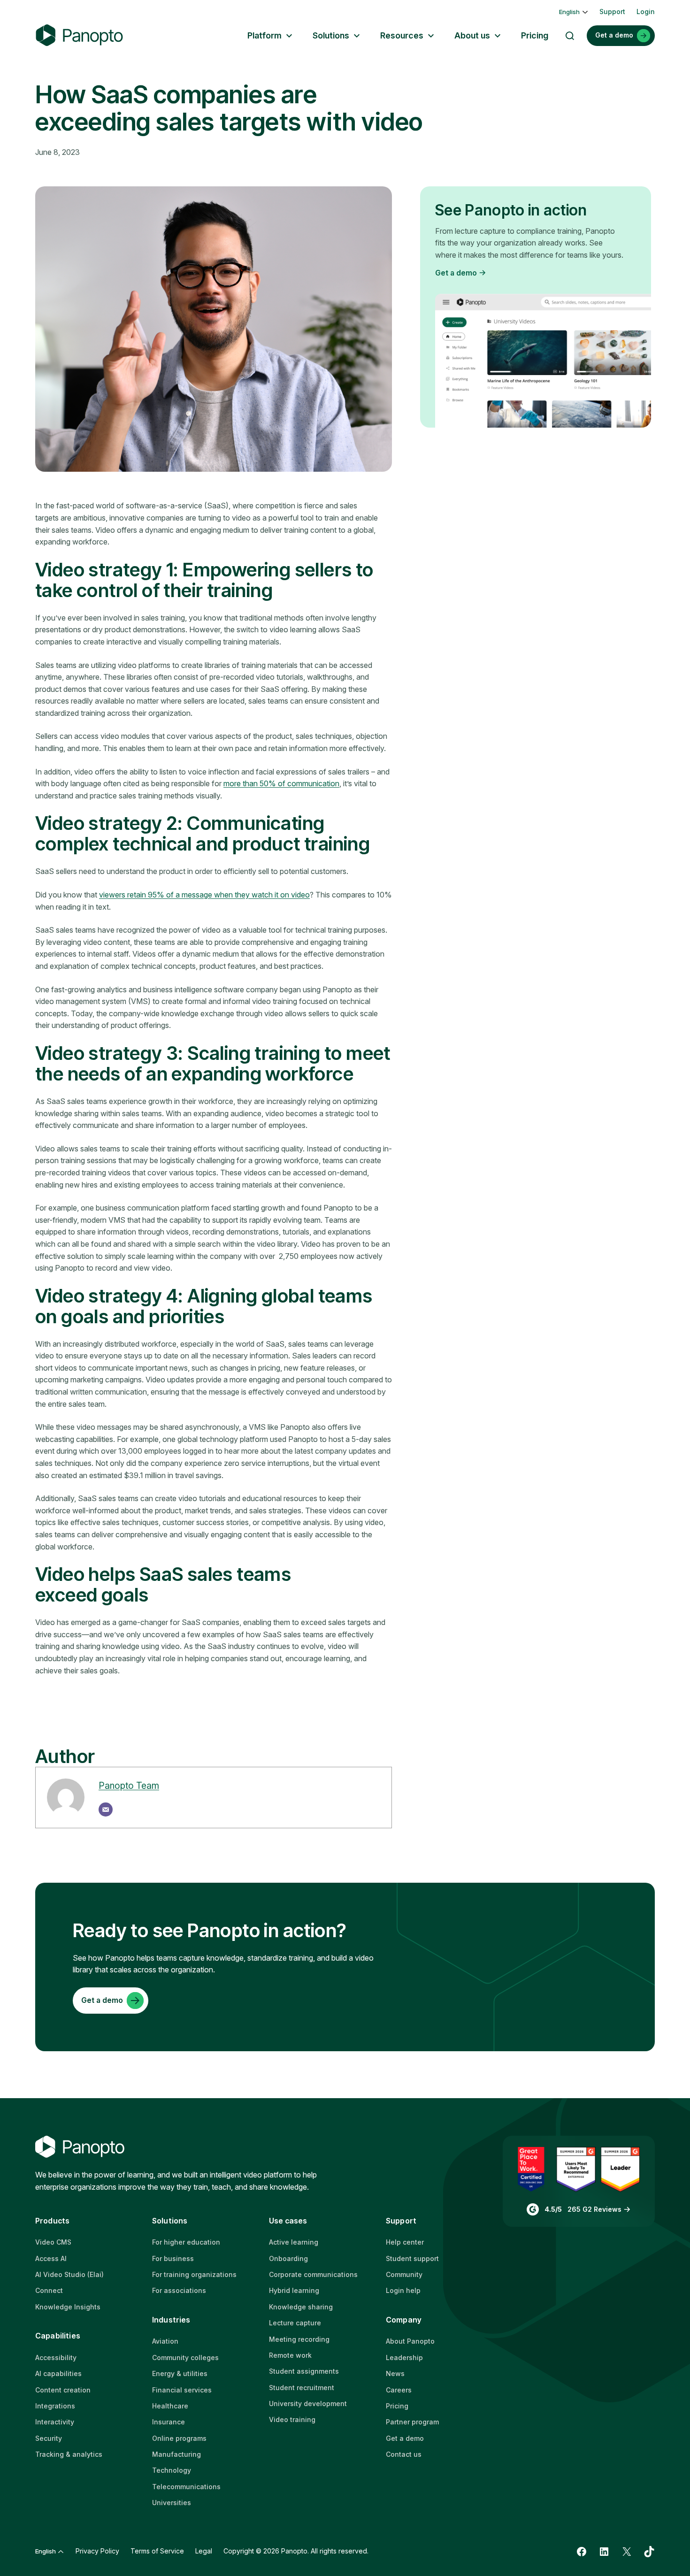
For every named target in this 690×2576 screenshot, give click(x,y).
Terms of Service (157, 2551)
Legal (204, 2551)
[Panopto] (79, 35)
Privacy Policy (97, 2551)
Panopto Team (129, 1786)
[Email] (106, 1809)
